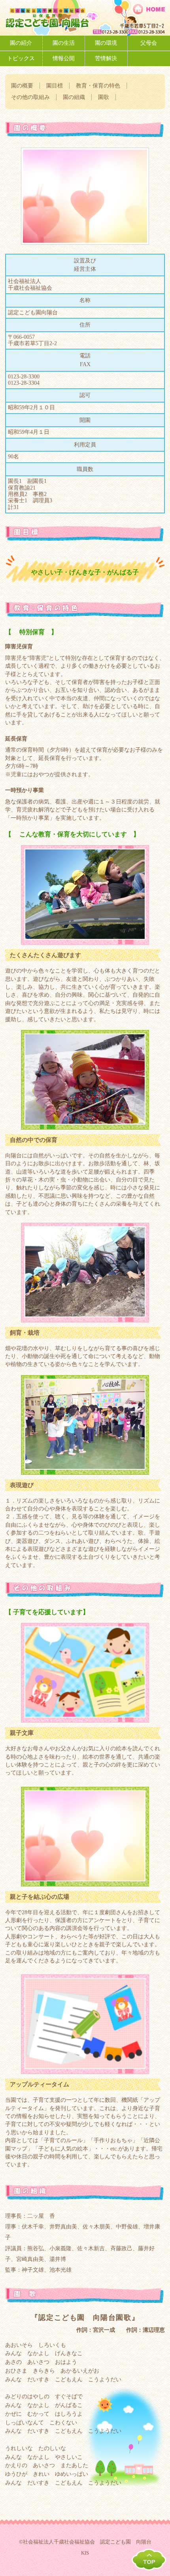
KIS (85, 2553)
